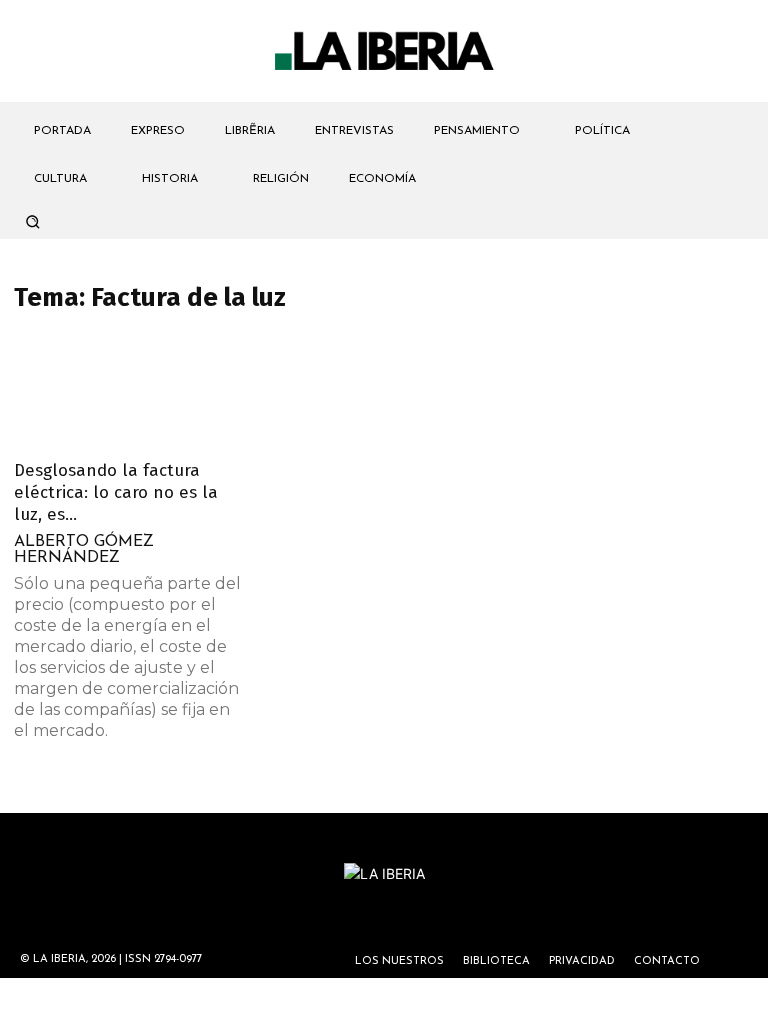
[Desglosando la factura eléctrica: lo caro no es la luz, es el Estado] (128, 390)
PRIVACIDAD (582, 961)
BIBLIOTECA (496, 961)
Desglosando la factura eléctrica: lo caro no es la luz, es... (116, 492)
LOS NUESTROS (399, 961)
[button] (32, 221)
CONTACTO (667, 961)
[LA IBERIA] (384, 51)
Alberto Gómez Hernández (84, 550)
